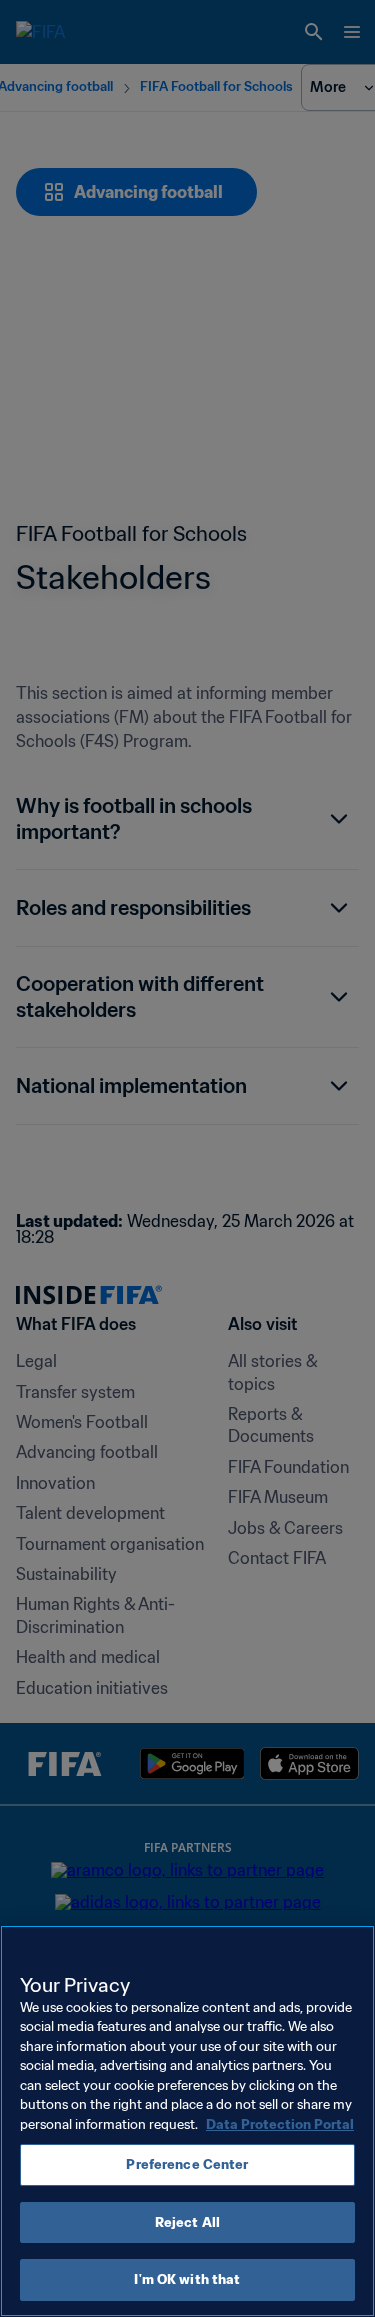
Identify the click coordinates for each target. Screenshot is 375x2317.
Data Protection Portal (280, 2124)
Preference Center (187, 2164)
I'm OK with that (187, 2279)
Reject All (187, 2222)
